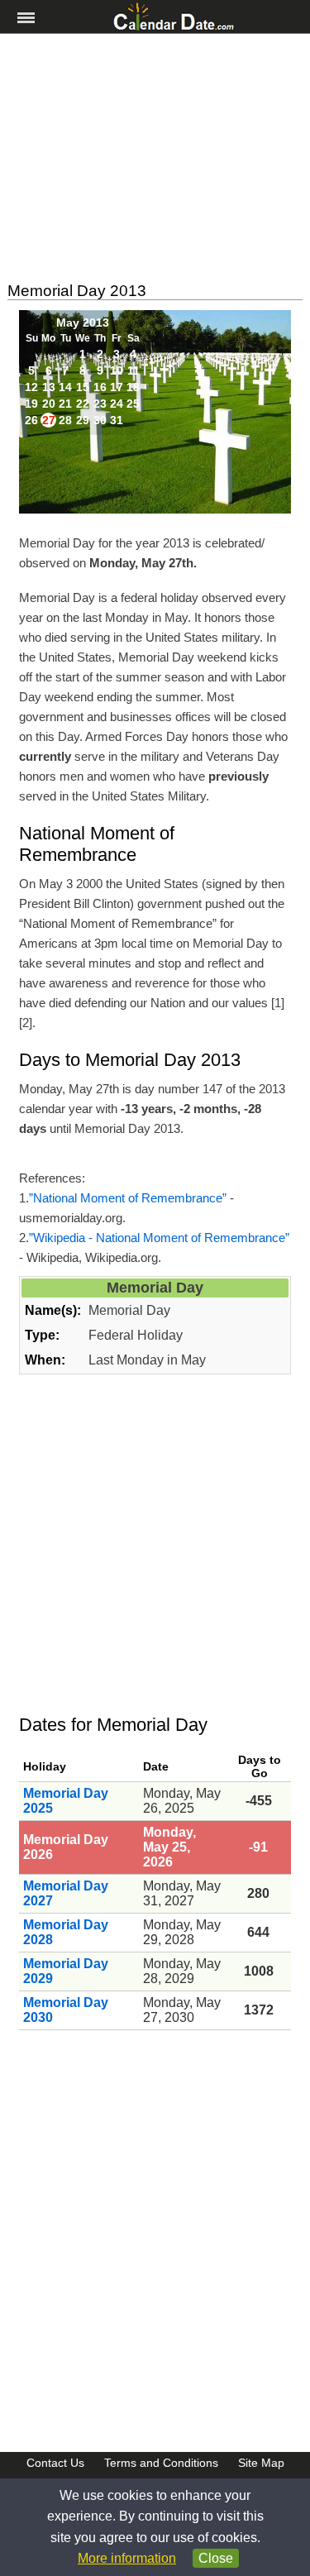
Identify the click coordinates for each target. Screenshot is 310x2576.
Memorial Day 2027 (66, 1893)
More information (127, 2558)
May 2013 (83, 323)
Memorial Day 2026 (66, 1847)
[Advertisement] (155, 158)
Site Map (261, 2463)
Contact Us (55, 2463)
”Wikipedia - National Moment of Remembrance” (159, 1238)
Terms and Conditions (161, 2463)
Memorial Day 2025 (66, 1801)
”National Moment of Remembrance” (128, 1198)
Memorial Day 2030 (66, 2010)
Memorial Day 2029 (66, 1971)
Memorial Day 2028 (66, 1932)
